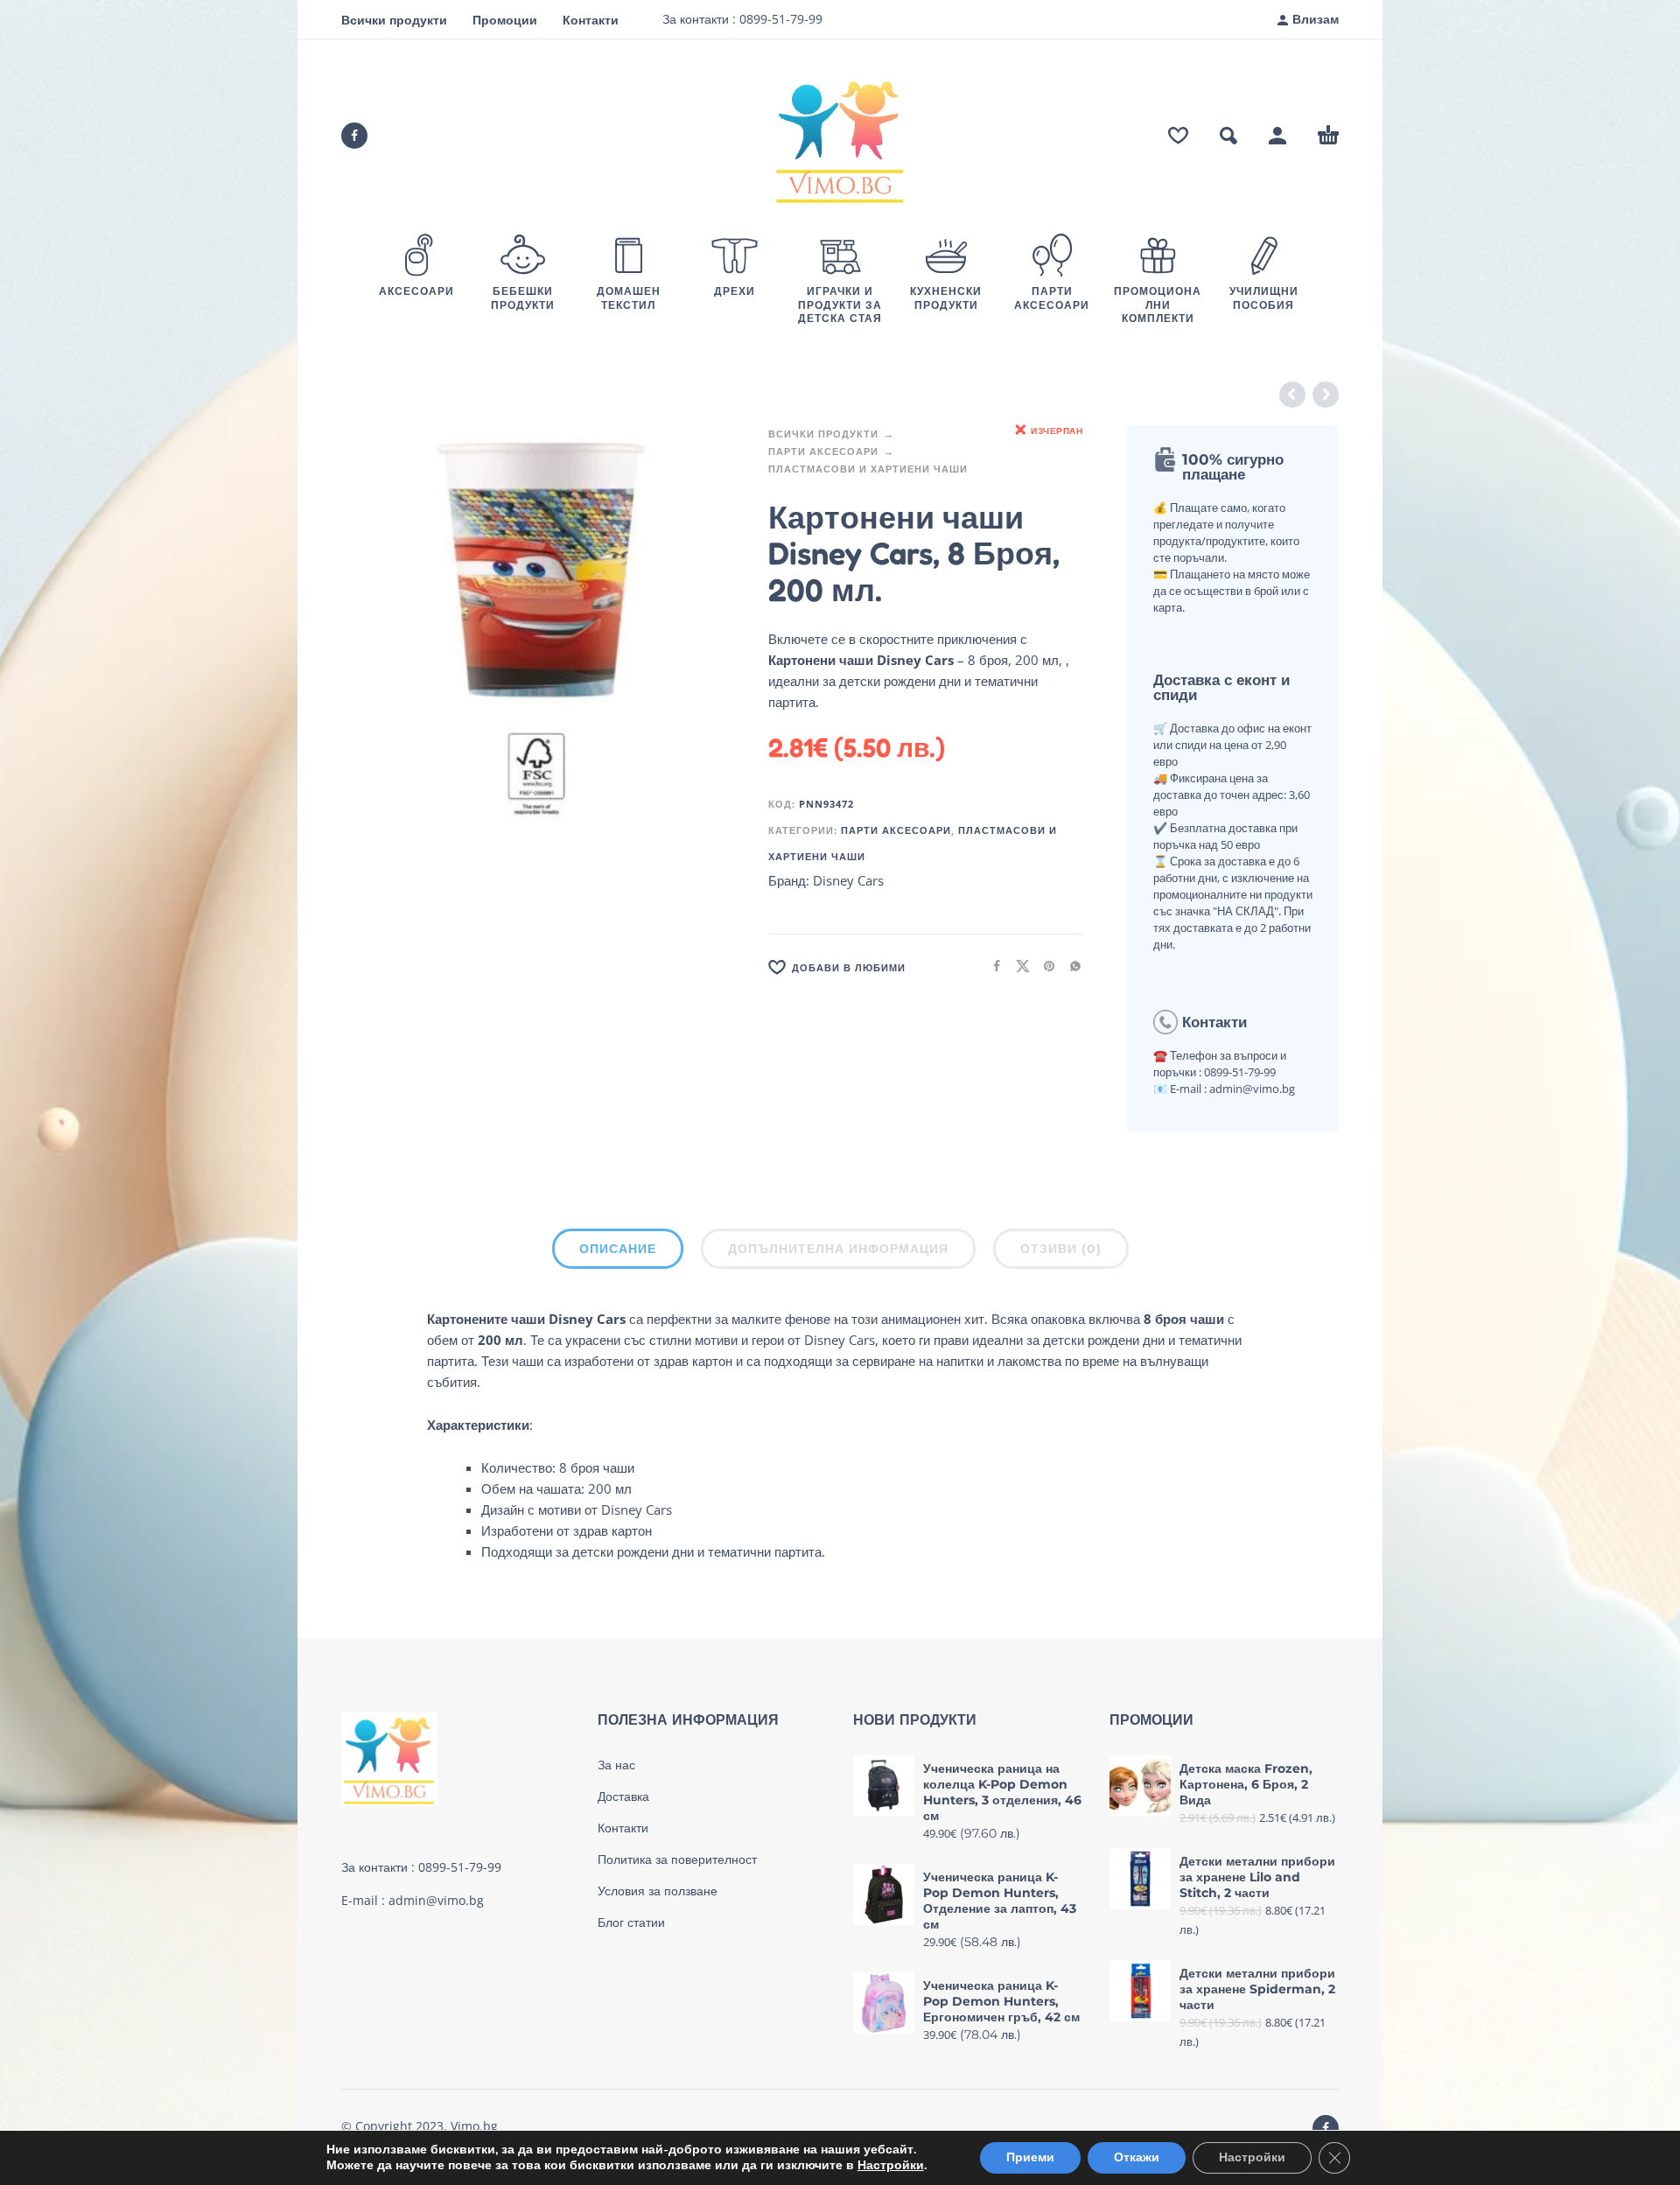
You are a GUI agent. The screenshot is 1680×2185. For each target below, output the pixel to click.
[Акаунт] (1277, 136)
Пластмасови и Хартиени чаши (868, 469)
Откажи (1137, 2157)
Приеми (1030, 2157)
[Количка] (1328, 136)
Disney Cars (848, 880)
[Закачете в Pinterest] (1044, 966)
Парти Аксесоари (823, 451)
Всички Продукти (823, 434)
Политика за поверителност (677, 1859)
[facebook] (354, 136)
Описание (618, 1249)
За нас (616, 1765)
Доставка (623, 1796)
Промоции (505, 20)
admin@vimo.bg (436, 1900)
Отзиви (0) (1061, 1249)
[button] (1228, 136)
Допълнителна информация (838, 1249)
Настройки (891, 2166)
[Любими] (1178, 136)
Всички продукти (394, 20)
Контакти (591, 20)
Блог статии (631, 1922)
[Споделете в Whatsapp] (1070, 966)
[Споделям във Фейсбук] (991, 966)
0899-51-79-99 (779, 19)
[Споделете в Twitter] (1018, 966)
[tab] (618, 1252)
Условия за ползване (658, 1891)
